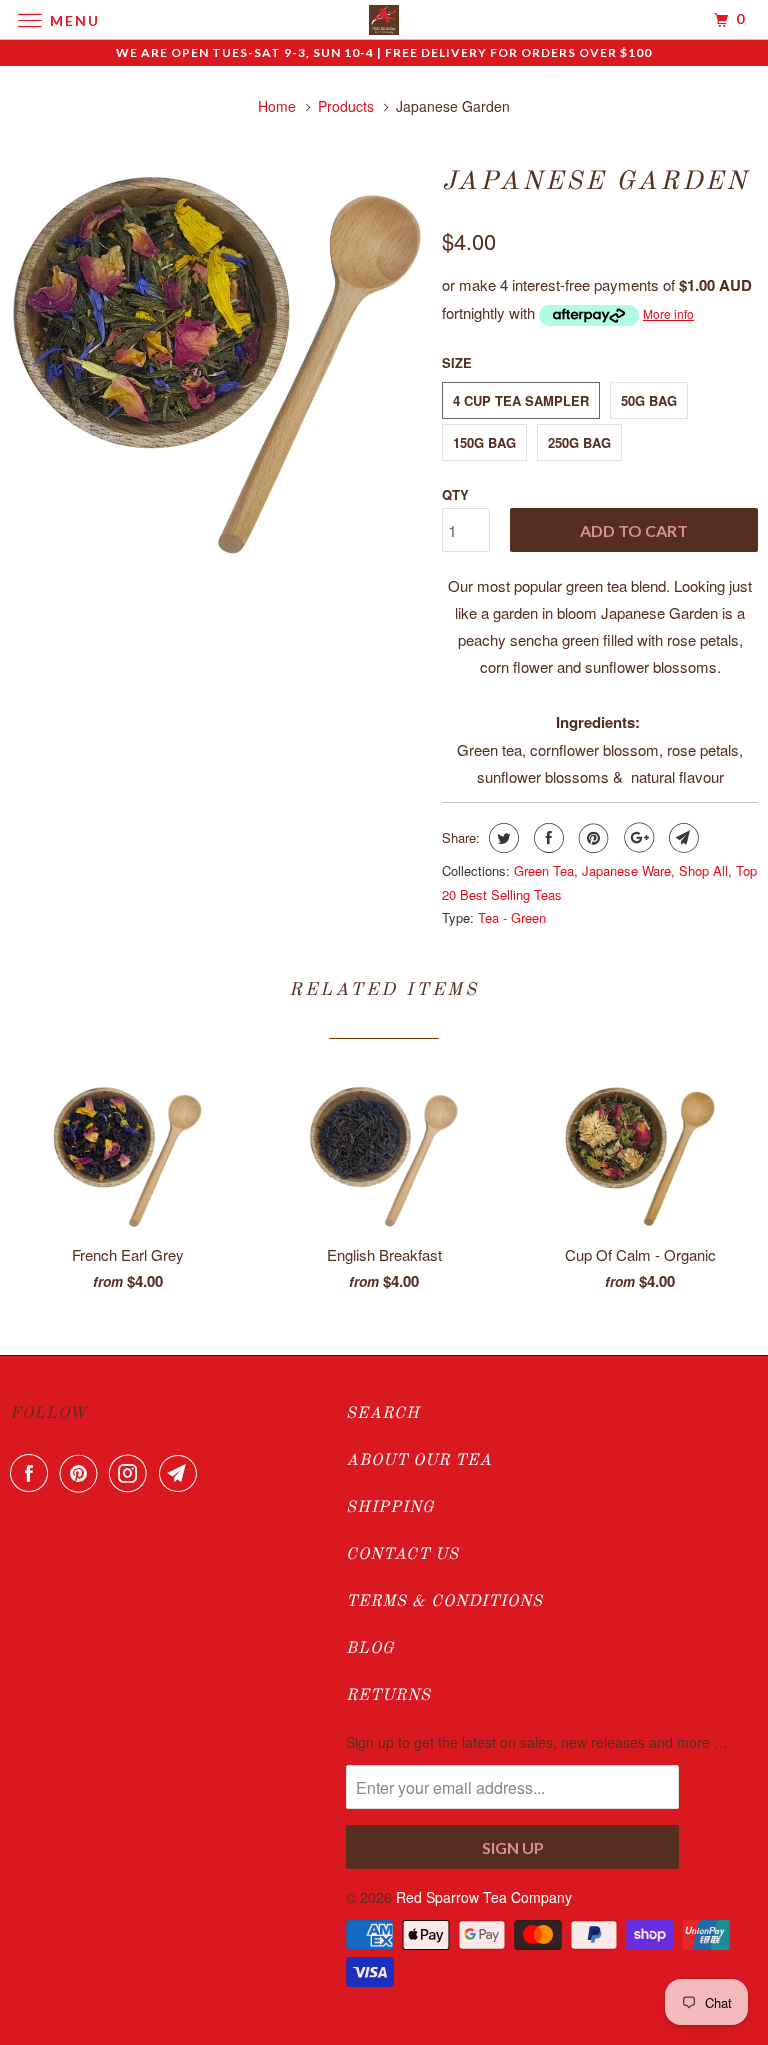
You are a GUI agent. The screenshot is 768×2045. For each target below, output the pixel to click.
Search (383, 1414)
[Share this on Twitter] (501, 838)
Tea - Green (512, 917)
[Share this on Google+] (636, 838)
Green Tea (544, 870)
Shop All (703, 870)
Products (346, 106)
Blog (370, 1649)
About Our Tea (419, 1461)
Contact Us (402, 1555)
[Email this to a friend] (681, 838)
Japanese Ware (626, 870)
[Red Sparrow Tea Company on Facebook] (33, 1473)
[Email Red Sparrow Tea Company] (182, 1473)
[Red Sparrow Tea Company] (384, 19)
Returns (388, 1696)
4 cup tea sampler (521, 400)
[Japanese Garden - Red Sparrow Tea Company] (216, 361)
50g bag (649, 400)
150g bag (484, 442)
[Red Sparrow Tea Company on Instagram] (132, 1473)
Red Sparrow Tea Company (483, 1897)
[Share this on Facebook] (546, 838)
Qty (455, 494)
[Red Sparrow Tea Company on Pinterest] (83, 1473)
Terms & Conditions (444, 1602)
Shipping (390, 1508)
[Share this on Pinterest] (591, 838)
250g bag (579, 442)
